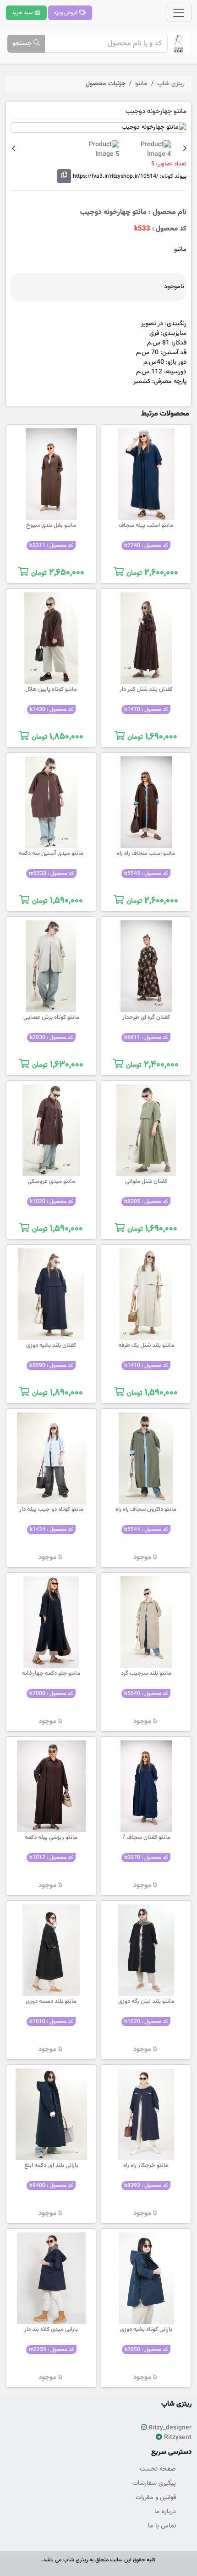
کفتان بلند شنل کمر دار (146, 689)
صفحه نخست (158, 2469)
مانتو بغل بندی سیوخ (51, 525)
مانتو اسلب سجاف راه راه (146, 853)
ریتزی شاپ (171, 84)
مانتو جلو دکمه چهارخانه (51, 1674)
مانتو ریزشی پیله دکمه (51, 1838)
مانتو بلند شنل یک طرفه (146, 1345)
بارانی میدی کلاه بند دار (51, 2330)
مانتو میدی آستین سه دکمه (51, 853)
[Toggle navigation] (179, 13)
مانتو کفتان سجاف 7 (146, 1838)
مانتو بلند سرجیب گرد (146, 1674)
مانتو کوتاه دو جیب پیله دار (51, 1510)
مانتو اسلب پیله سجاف (146, 525)
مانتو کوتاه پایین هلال (51, 689)
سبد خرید (23, 13)
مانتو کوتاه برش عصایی (51, 1017)
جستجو (23, 44)
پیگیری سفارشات (154, 2483)
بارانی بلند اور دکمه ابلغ (51, 2166)
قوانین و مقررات (156, 2498)
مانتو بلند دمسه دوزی (51, 2002)
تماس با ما (162, 2526)
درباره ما (165, 2512)
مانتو (141, 84)
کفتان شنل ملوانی (146, 1181)
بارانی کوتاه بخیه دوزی (146, 2330)
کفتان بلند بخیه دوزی (51, 1345)
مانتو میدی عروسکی (51, 1181)
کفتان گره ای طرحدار (146, 1017)
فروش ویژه (67, 13)
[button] (185, 149)
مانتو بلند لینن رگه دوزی (146, 2002)
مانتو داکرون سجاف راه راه (146, 1510)
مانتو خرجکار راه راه (146, 2166)
